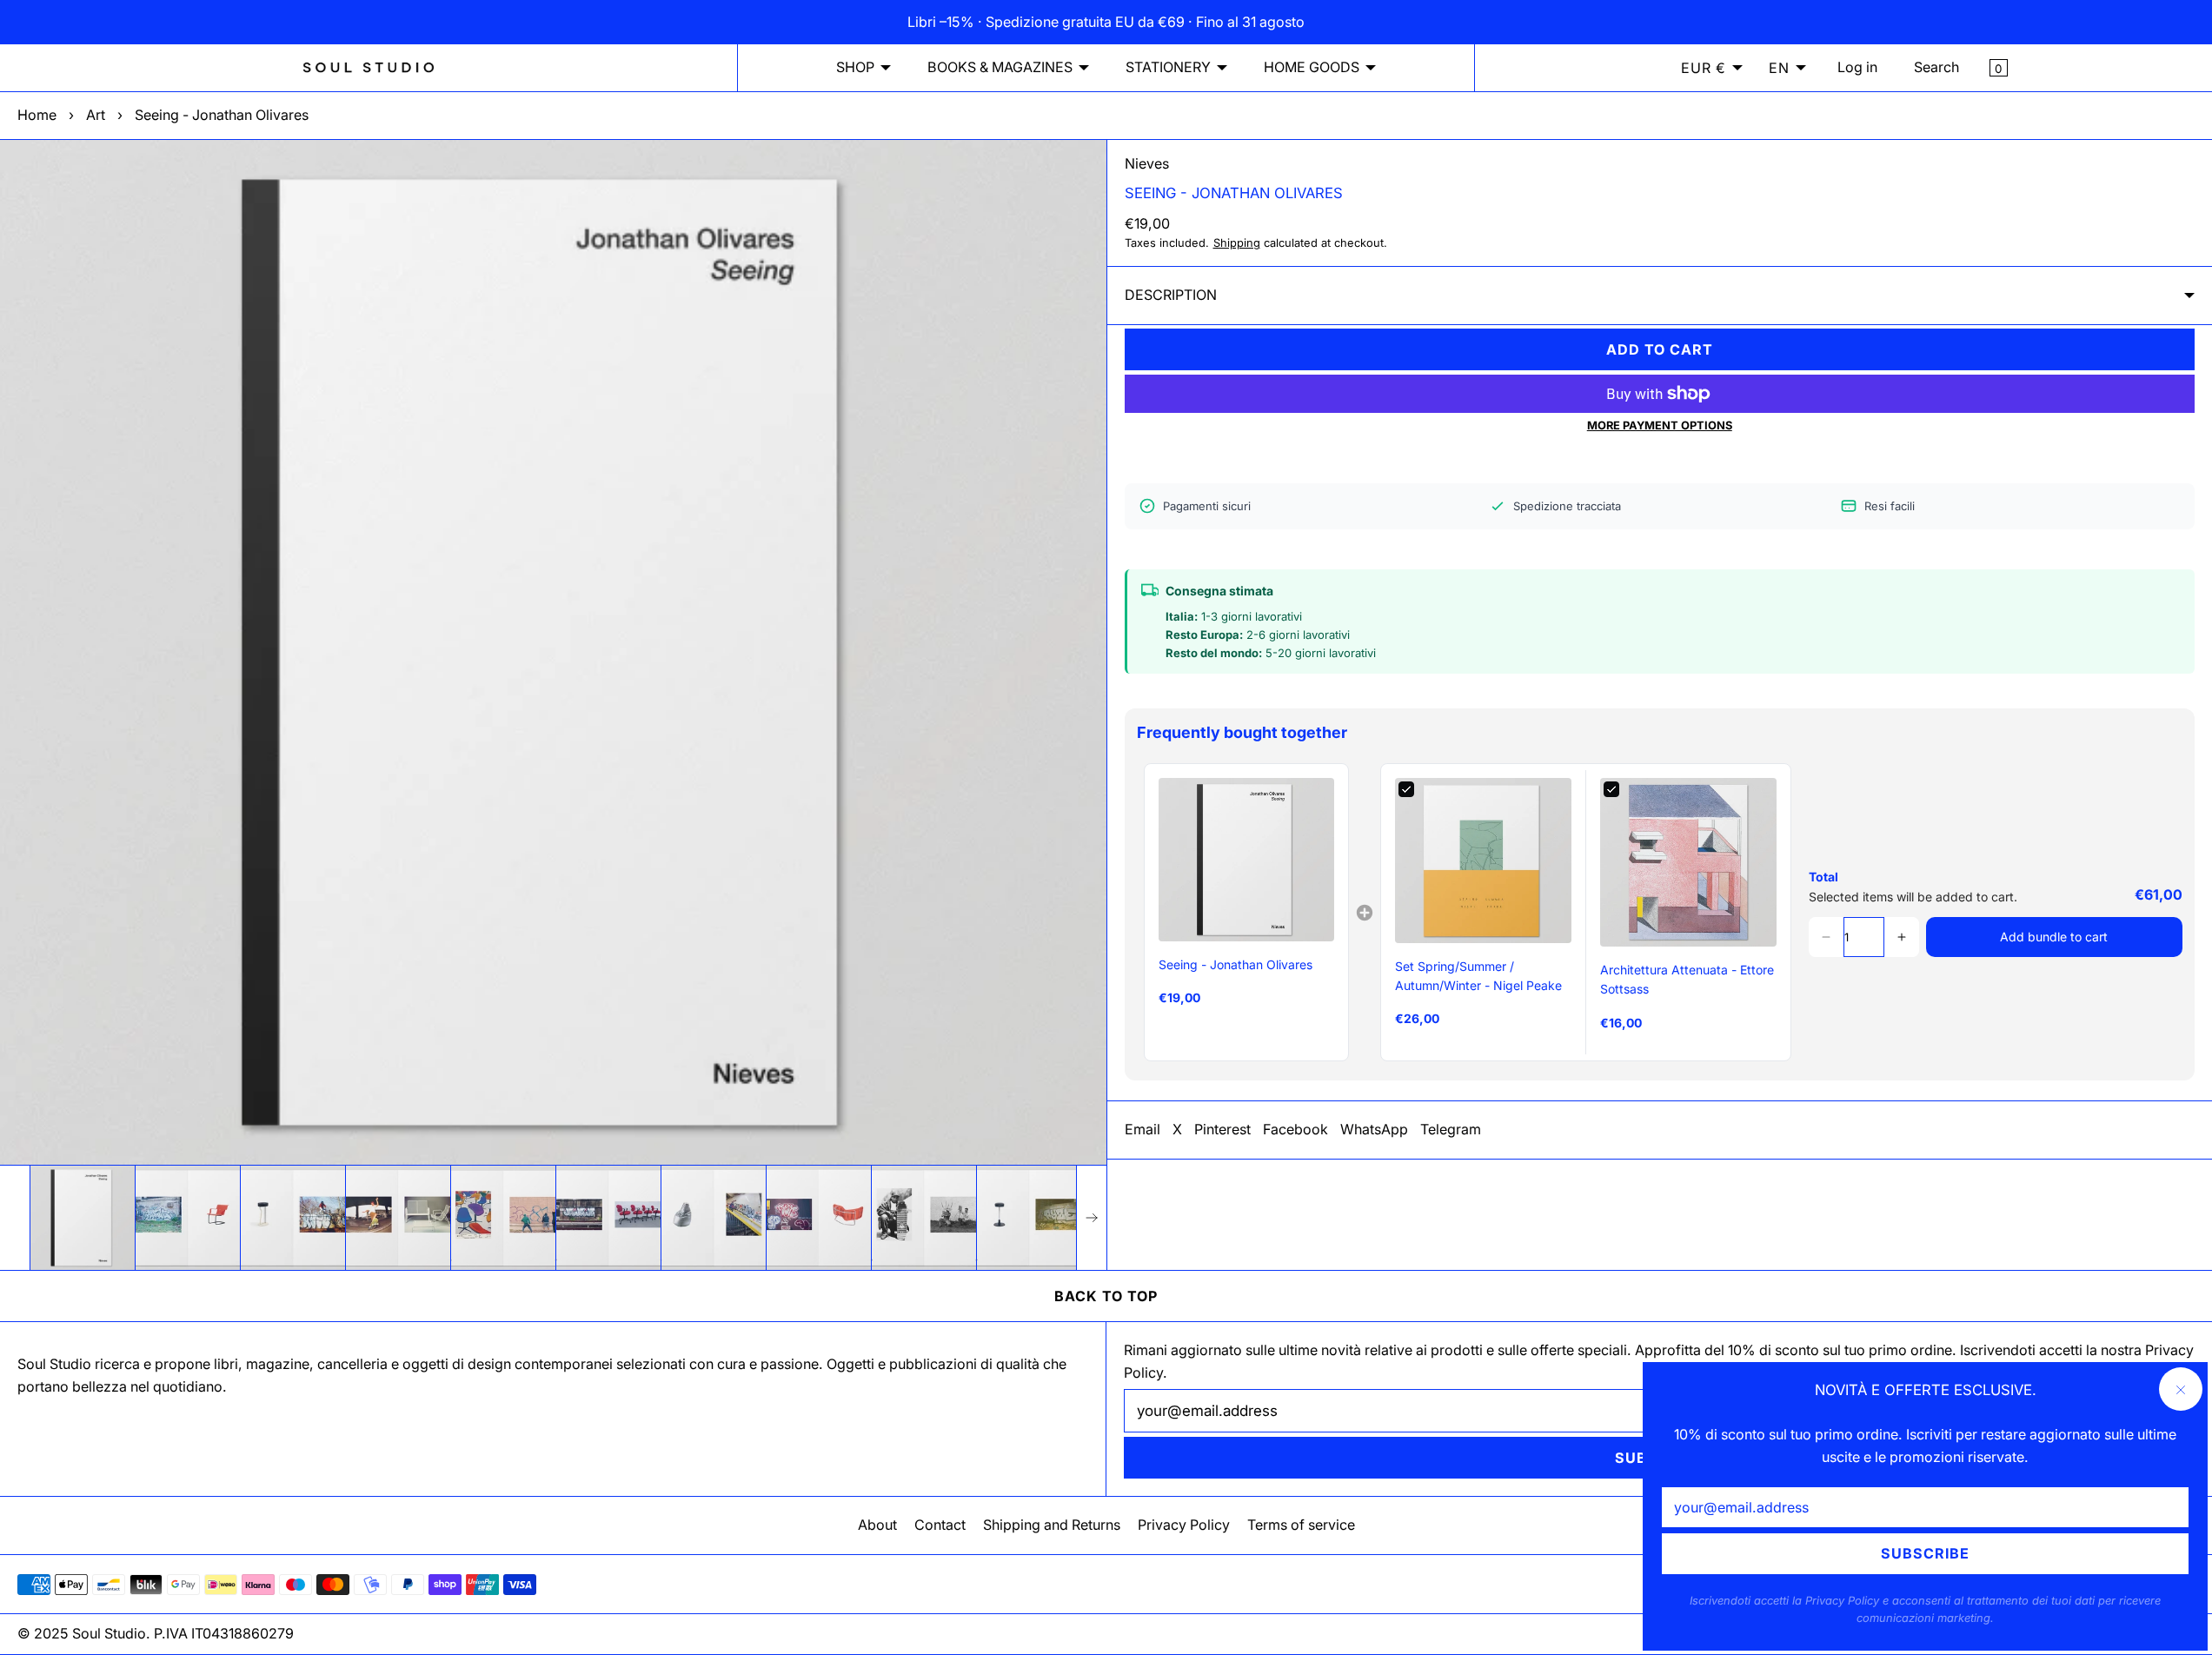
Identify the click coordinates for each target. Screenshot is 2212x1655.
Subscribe (1925, 1553)
